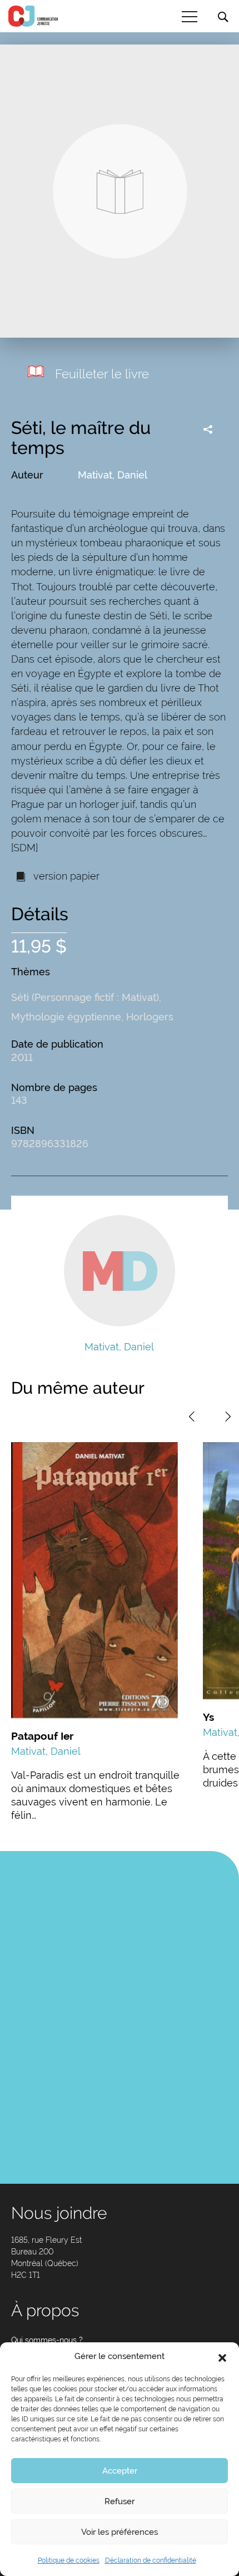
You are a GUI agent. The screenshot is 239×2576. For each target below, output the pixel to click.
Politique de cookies (69, 2560)
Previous (192, 1417)
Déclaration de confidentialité (151, 2560)
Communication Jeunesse (33, 16)
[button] (222, 2357)
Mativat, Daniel (113, 475)
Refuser (120, 2501)
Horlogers (150, 1017)
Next (228, 1417)
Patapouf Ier (42, 1736)
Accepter (120, 2471)
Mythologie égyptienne (66, 1017)
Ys (208, 1717)
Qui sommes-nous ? (47, 2340)
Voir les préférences (120, 2532)
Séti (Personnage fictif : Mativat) (85, 997)
